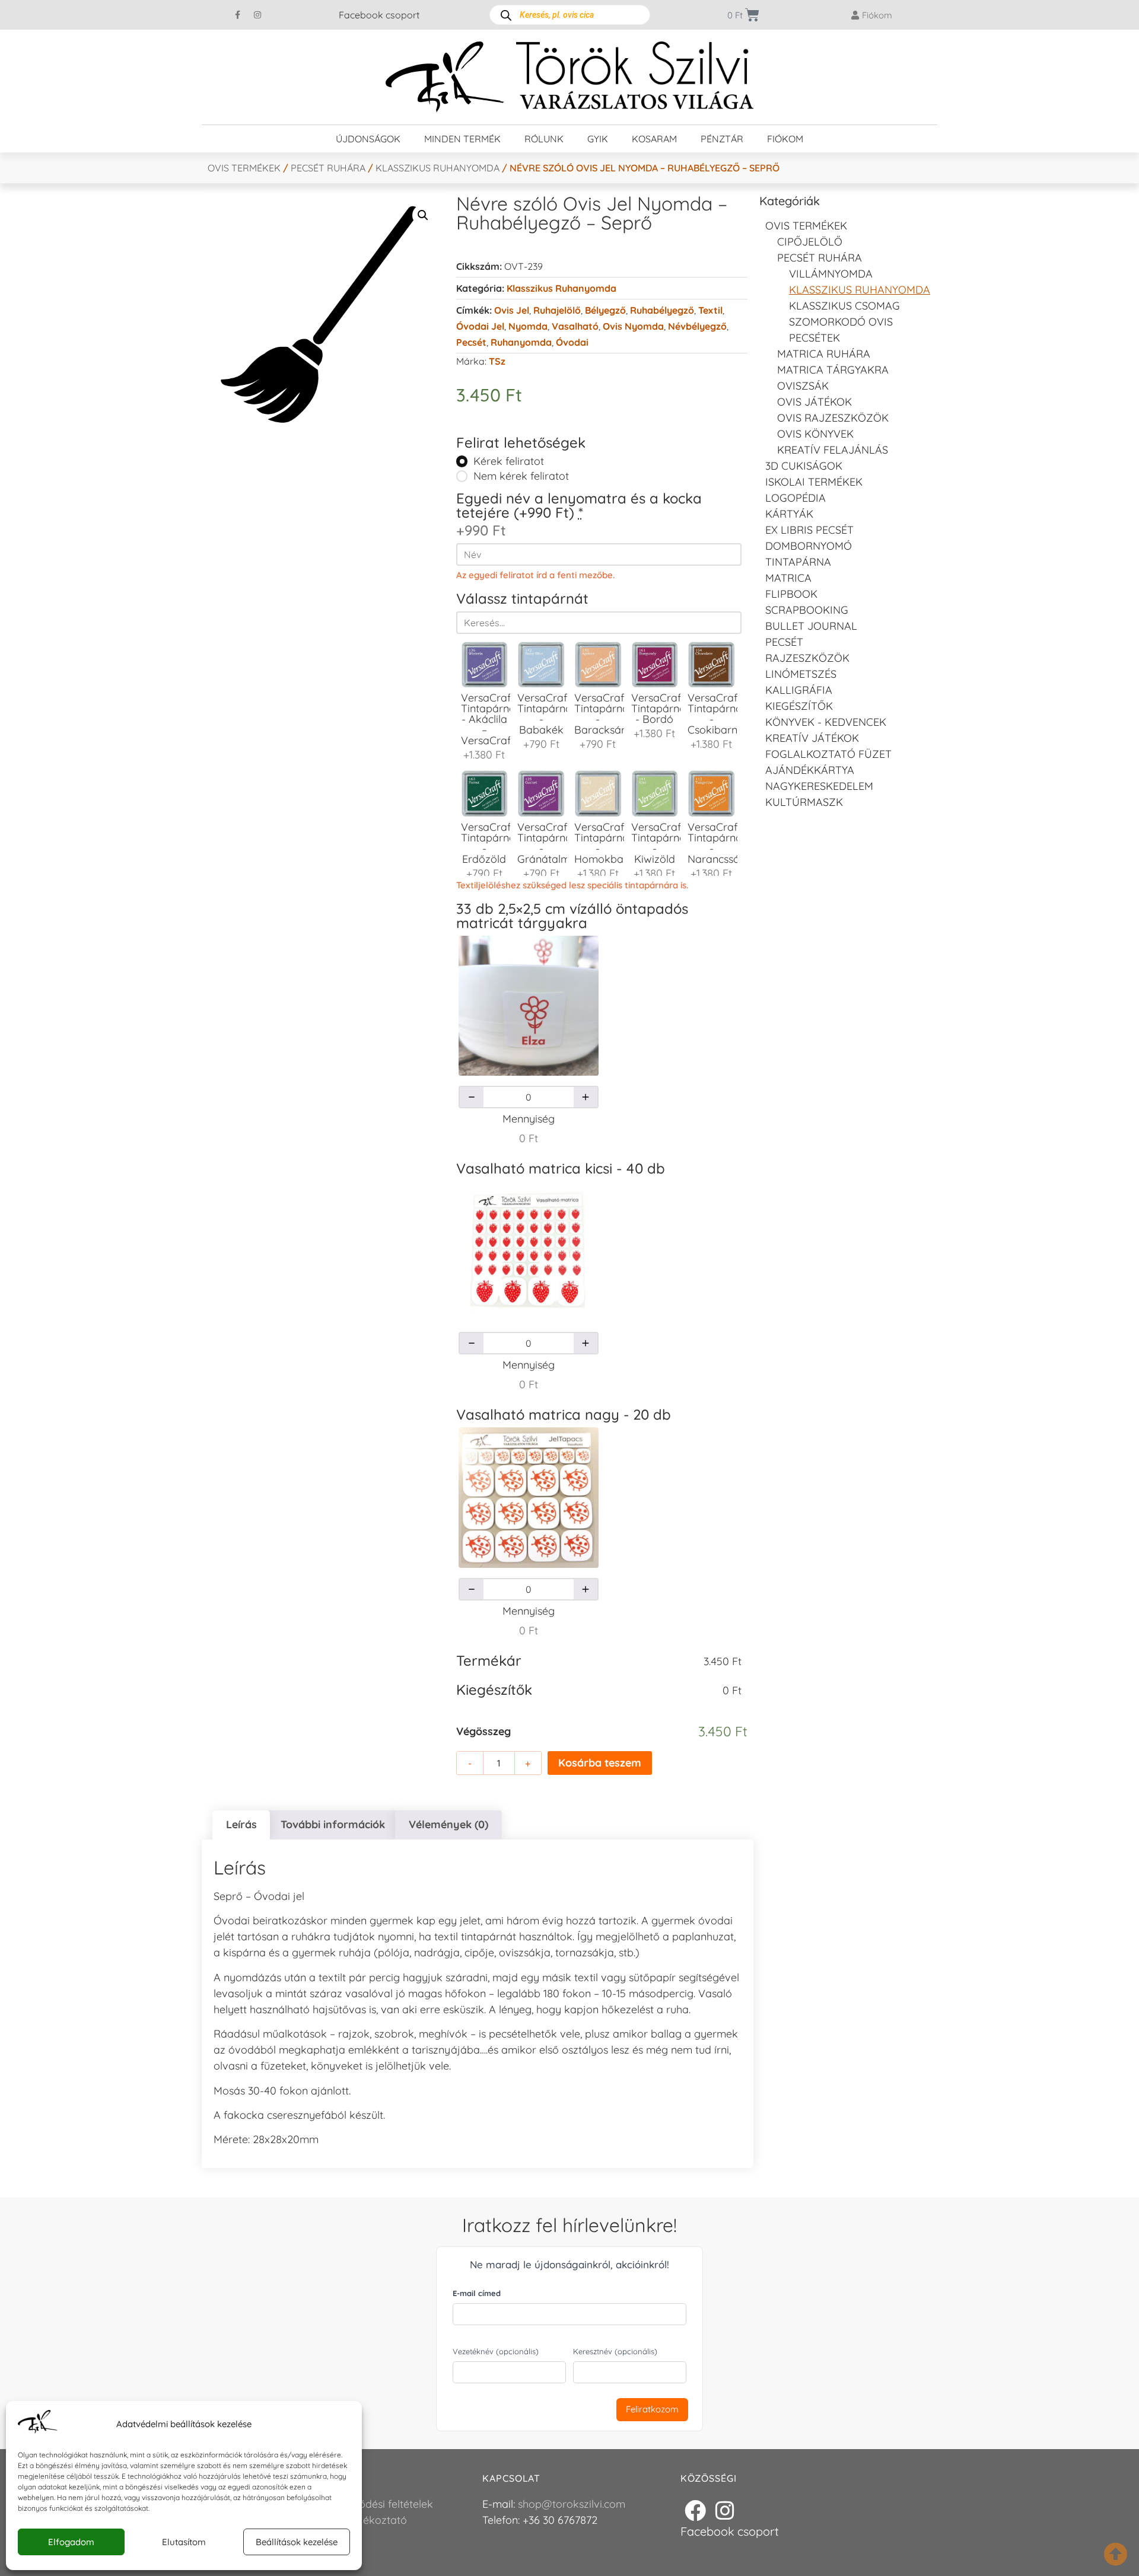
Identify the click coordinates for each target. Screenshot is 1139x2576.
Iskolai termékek (814, 482)
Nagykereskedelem (819, 786)
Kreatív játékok (812, 738)
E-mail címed (477, 2293)
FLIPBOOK (791, 594)
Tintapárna (798, 562)
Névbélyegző (697, 326)
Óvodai (572, 342)
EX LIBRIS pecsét (809, 530)
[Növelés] (586, 1097)
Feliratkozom (652, 2409)
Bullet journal (811, 626)
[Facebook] (695, 2511)
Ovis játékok (815, 402)
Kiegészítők (799, 706)
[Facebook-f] (238, 15)
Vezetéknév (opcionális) (496, 2351)
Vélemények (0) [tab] (448, 1824)
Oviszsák (803, 386)
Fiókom (785, 139)
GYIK (598, 139)
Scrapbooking (807, 610)
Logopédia (796, 498)
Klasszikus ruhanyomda (438, 168)
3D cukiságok (804, 466)
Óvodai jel (480, 326)
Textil (710, 310)
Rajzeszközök (807, 658)
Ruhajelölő (557, 310)
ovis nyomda (633, 326)
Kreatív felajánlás (833, 450)
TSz (497, 361)
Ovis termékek (244, 168)
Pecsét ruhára (328, 168)
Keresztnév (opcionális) (615, 2351)
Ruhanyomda (521, 342)
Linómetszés (801, 674)
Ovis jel (512, 310)
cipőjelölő (810, 242)
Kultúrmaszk (804, 802)
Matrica (788, 578)
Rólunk (544, 139)
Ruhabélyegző (662, 310)
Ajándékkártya (810, 770)
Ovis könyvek (815, 434)
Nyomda (528, 326)
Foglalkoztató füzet (828, 754)
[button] (423, 215)
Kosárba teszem (600, 1763)
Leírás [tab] (241, 1824)
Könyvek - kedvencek (826, 722)
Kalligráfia (799, 690)
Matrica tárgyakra (833, 370)
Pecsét (471, 342)
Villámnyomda (831, 274)
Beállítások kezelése (297, 2542)
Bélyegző (605, 310)
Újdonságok (368, 139)
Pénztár (722, 139)
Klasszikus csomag (844, 306)
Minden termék (462, 139)
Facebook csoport (379, 15)
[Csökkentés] (472, 1097)
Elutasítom (184, 2542)
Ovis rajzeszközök (833, 418)
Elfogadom (71, 2542)
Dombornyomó (809, 546)
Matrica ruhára (824, 354)
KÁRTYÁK (789, 514)
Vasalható (575, 326)
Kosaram (654, 139)
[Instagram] (257, 15)
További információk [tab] (333, 1824)
